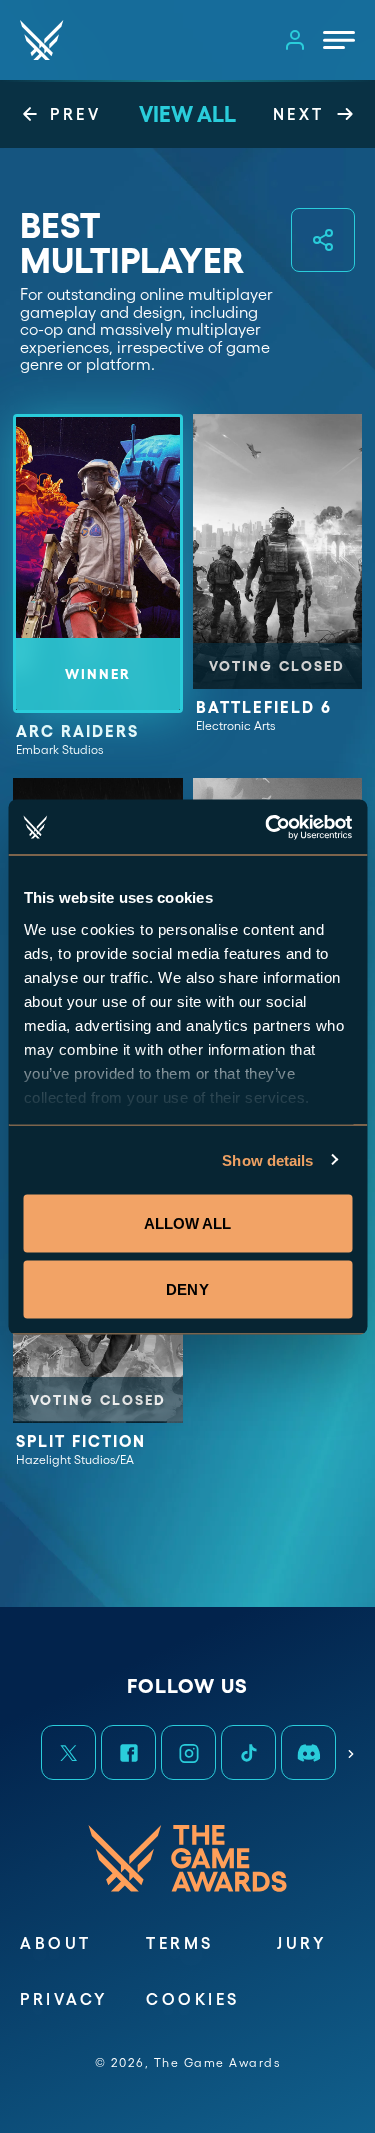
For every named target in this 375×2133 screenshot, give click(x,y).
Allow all (188, 1223)
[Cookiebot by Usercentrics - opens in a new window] (267, 827)
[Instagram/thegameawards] (188, 1752)
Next (351, 1747)
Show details (267, 1159)
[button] (68, 1752)
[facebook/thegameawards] (128, 1752)
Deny (187, 1288)
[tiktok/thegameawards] (248, 1752)
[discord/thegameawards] (308, 1752)
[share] (323, 240)
